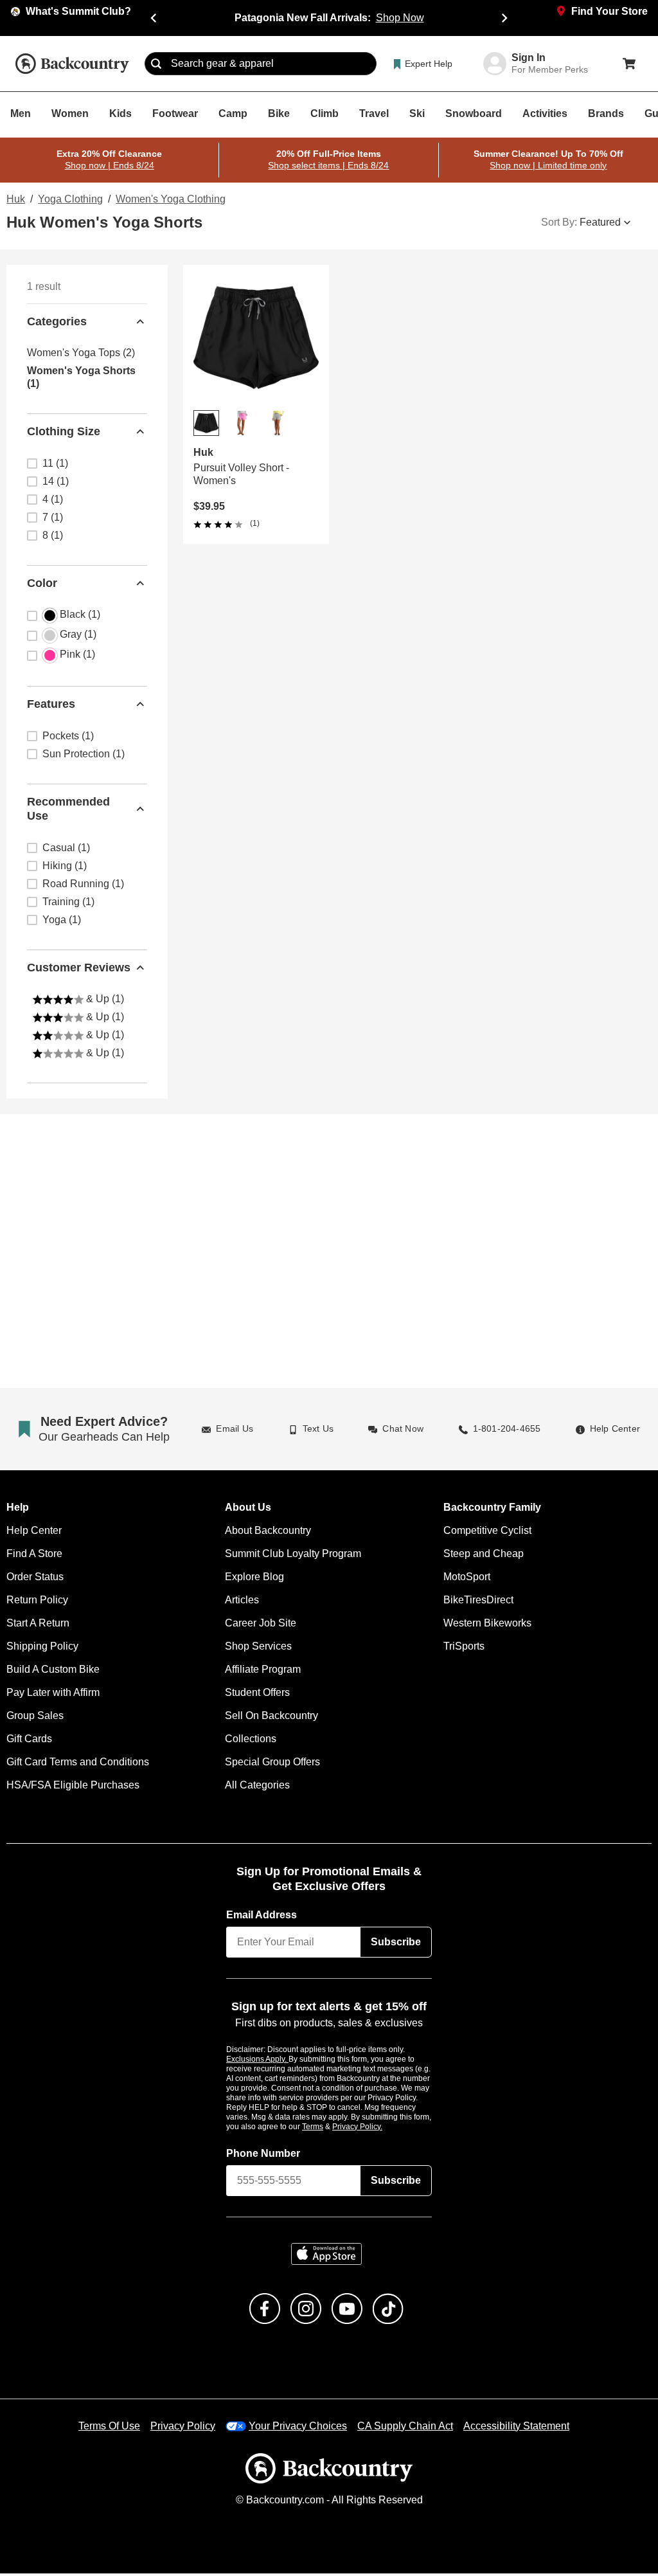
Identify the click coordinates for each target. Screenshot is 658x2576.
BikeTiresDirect (478, 1602)
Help (18, 1510)
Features (51, 704)
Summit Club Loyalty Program (293, 1556)
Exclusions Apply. (258, 2061)
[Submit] (156, 64)
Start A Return (39, 1625)
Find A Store (34, 1556)
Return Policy (37, 1602)
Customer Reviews (79, 967)
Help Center (33, 1533)
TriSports (464, 1648)
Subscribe (396, 1944)
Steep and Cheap (481, 1556)
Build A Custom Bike (53, 1671)
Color (42, 583)
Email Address (262, 1917)
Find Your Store (610, 12)
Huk (15, 199)
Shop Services (257, 1648)
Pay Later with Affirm (54, 1695)
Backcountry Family (492, 1510)
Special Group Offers (272, 1764)
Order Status (35, 1579)
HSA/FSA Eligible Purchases (72, 1787)
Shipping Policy (42, 1648)
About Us (247, 1510)
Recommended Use (68, 809)
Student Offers (258, 1695)
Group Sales (34, 1718)
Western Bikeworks (486, 1625)
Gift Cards (29, 1741)
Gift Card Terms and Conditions (77, 1764)
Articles (243, 1602)
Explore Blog (254, 1579)
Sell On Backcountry (271, 1718)
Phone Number (263, 2156)
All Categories (257, 1787)
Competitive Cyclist (487, 1533)
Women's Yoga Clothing (167, 199)
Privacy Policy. (375, 2129)
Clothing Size (63, 431)
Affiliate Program (263, 1671)
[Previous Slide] (154, 18)
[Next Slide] (504, 18)
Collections (250, 1741)
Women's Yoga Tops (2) (79, 353)
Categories (57, 321)
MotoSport (467, 1579)
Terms (330, 2129)
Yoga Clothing (69, 199)
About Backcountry (268, 1533)
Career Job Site (259, 1625)
